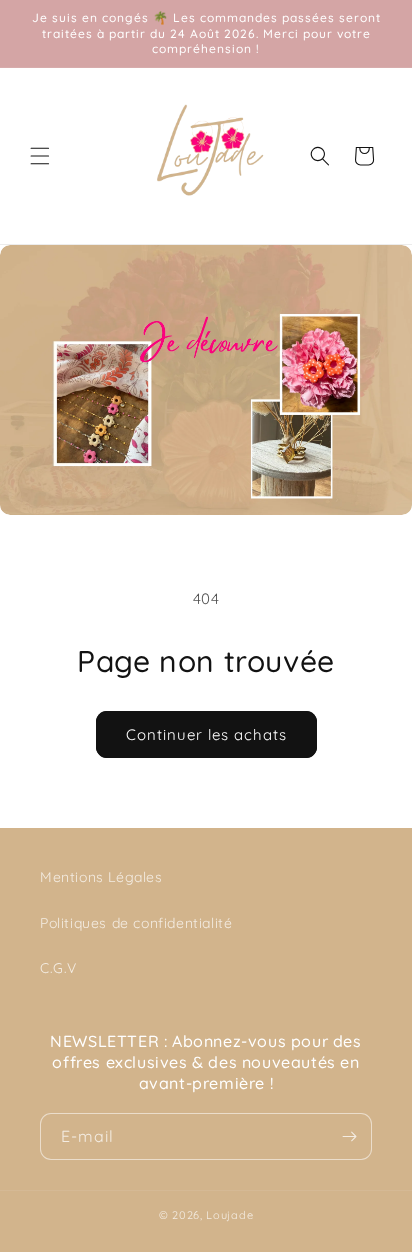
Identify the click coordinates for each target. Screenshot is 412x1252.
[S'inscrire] (349, 1136)
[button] (40, 156)
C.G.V (58, 968)
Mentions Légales (101, 877)
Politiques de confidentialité (136, 923)
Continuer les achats (206, 734)
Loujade (229, 1215)
